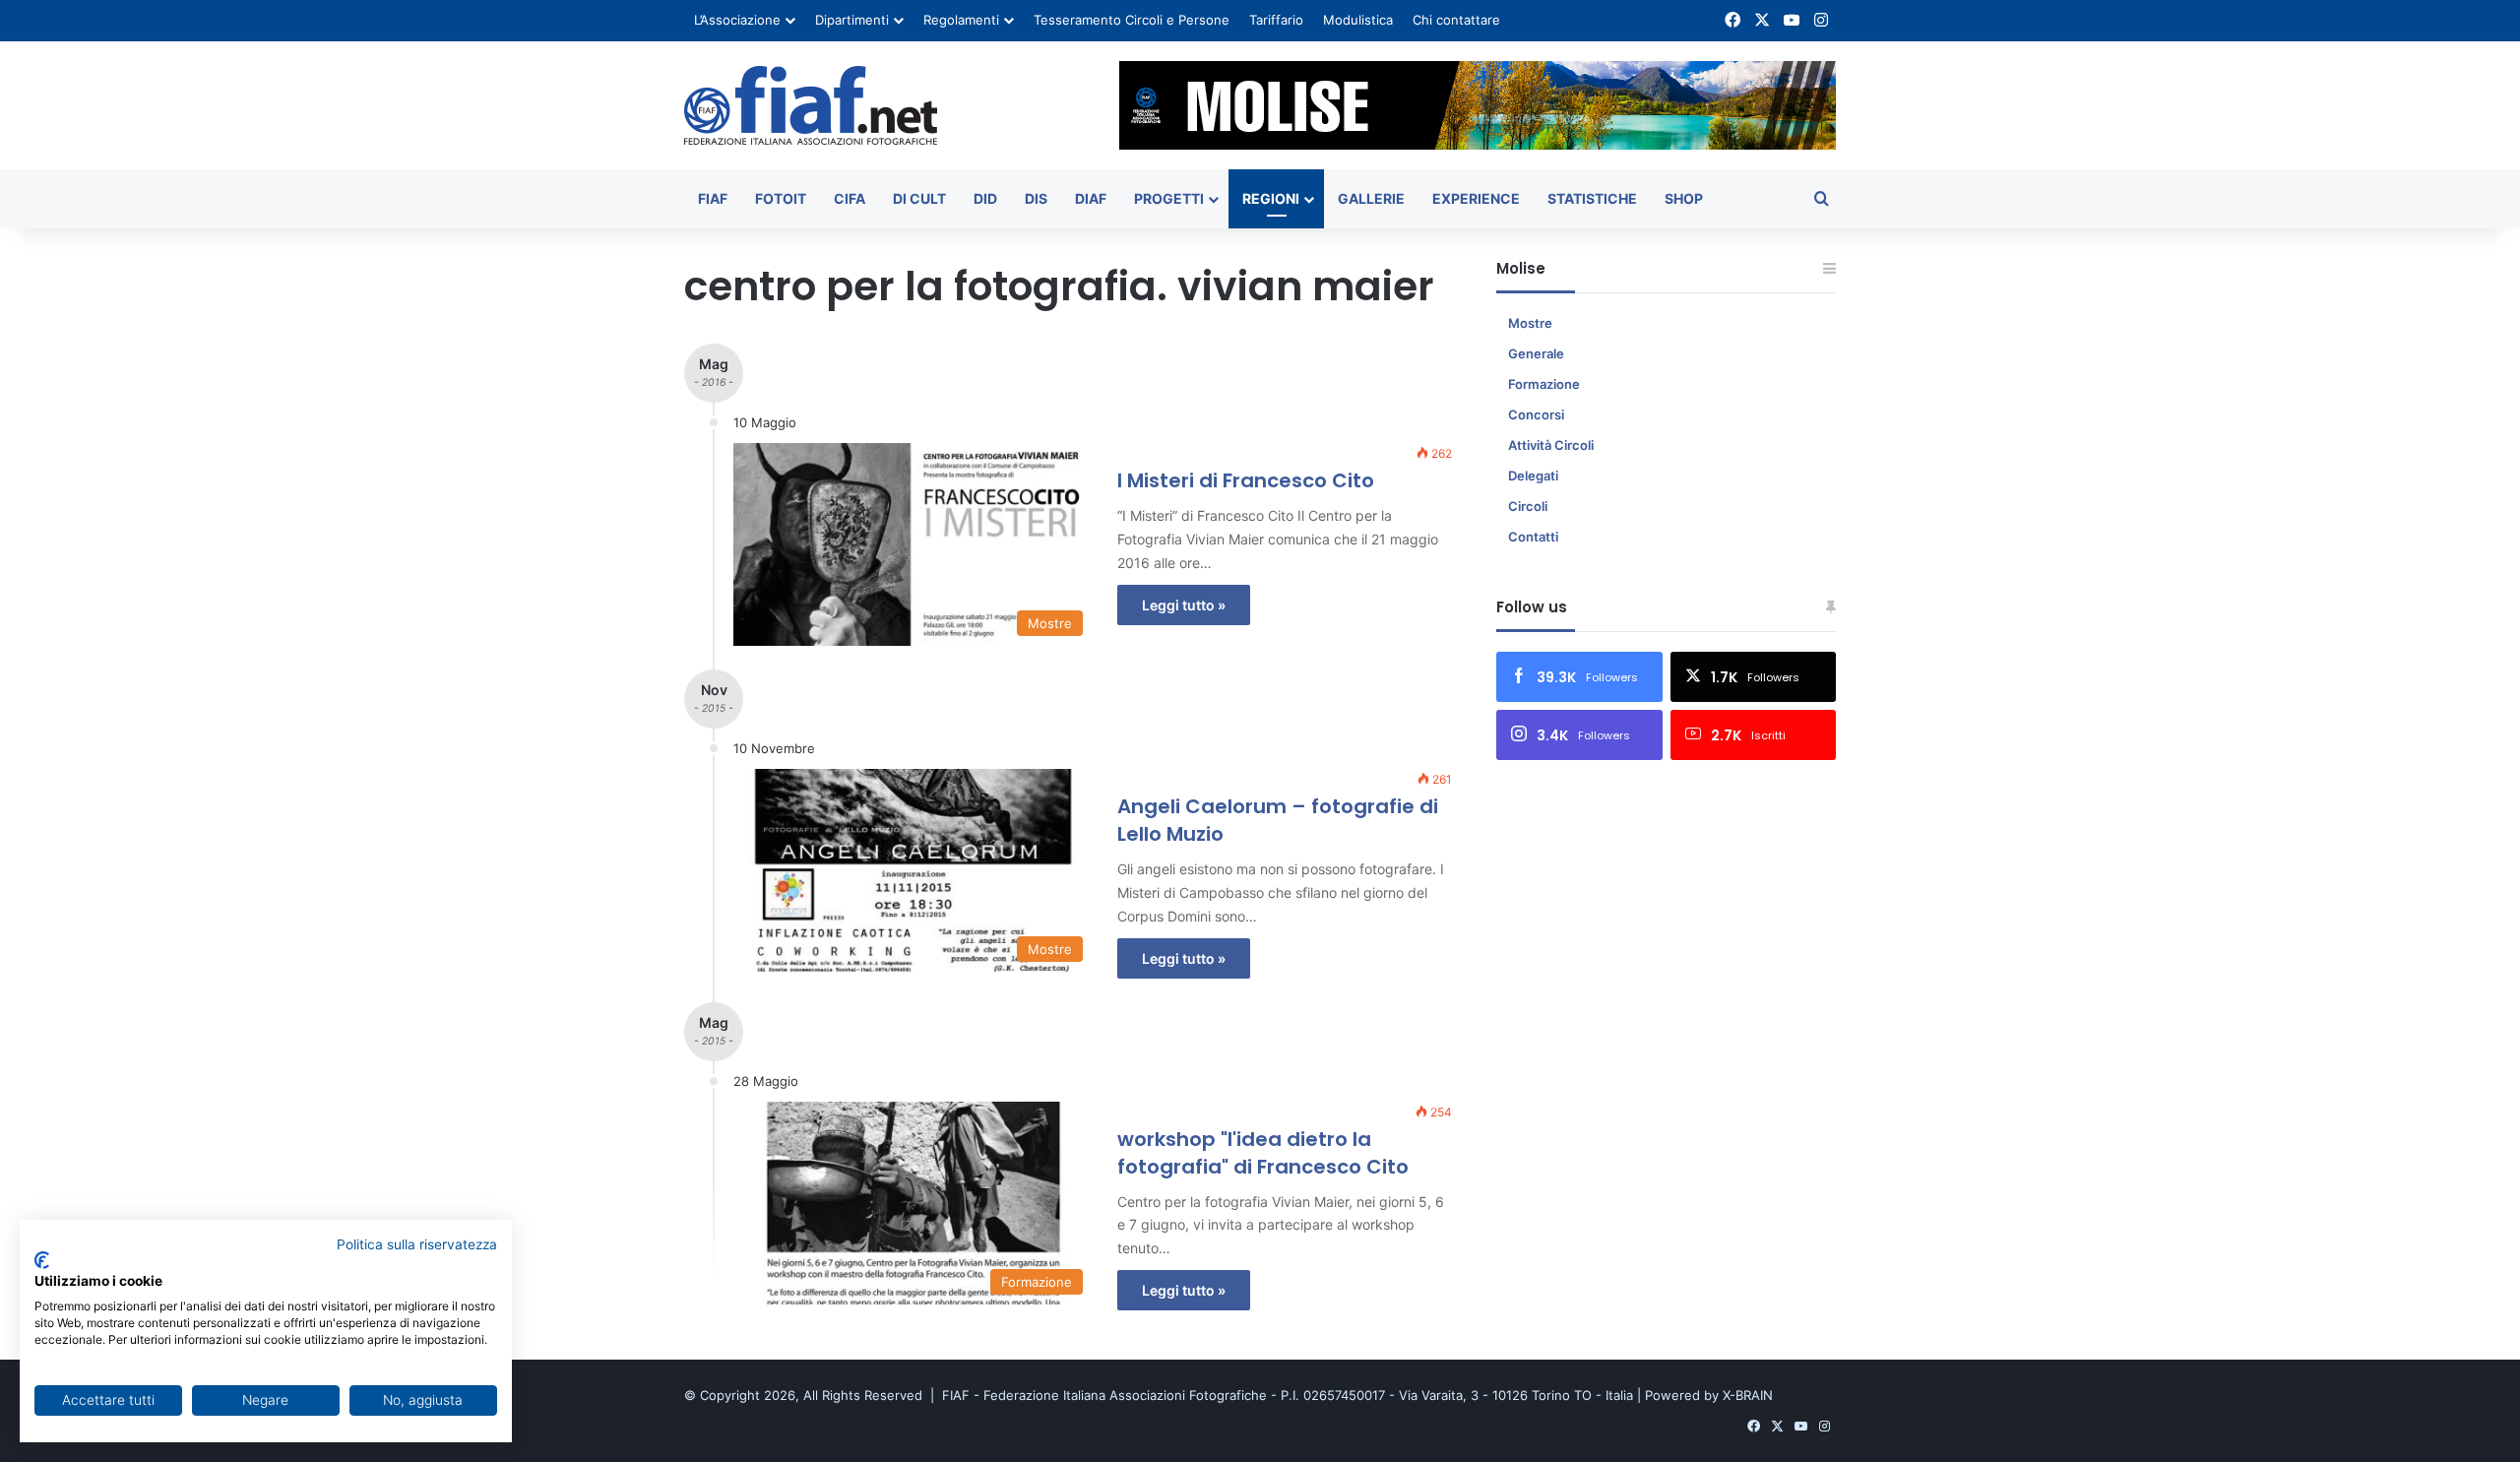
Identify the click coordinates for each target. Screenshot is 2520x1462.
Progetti (1169, 198)
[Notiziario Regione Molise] (811, 105)
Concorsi (1536, 414)
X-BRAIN (1748, 1395)
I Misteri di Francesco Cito (1246, 480)
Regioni (1271, 198)
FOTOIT (781, 198)
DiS (1036, 198)
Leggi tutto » (1184, 605)
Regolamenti (961, 20)
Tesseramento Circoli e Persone (1132, 20)
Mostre (1530, 323)
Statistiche (1592, 198)
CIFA (850, 198)
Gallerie (1371, 198)
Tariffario (1276, 20)
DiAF (1091, 198)
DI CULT (919, 198)
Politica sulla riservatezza (417, 1244)
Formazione (1544, 384)
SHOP (1684, 198)
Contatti (1533, 537)
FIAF (713, 198)
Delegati (1533, 476)
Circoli (1528, 506)
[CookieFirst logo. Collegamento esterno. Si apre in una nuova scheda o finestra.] (42, 1260)
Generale (1536, 353)
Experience (1476, 198)
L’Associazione (737, 20)
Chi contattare (1456, 20)
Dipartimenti (852, 20)
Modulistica (1358, 20)
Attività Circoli (1551, 445)
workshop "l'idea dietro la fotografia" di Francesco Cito (1263, 1153)
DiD (985, 198)
